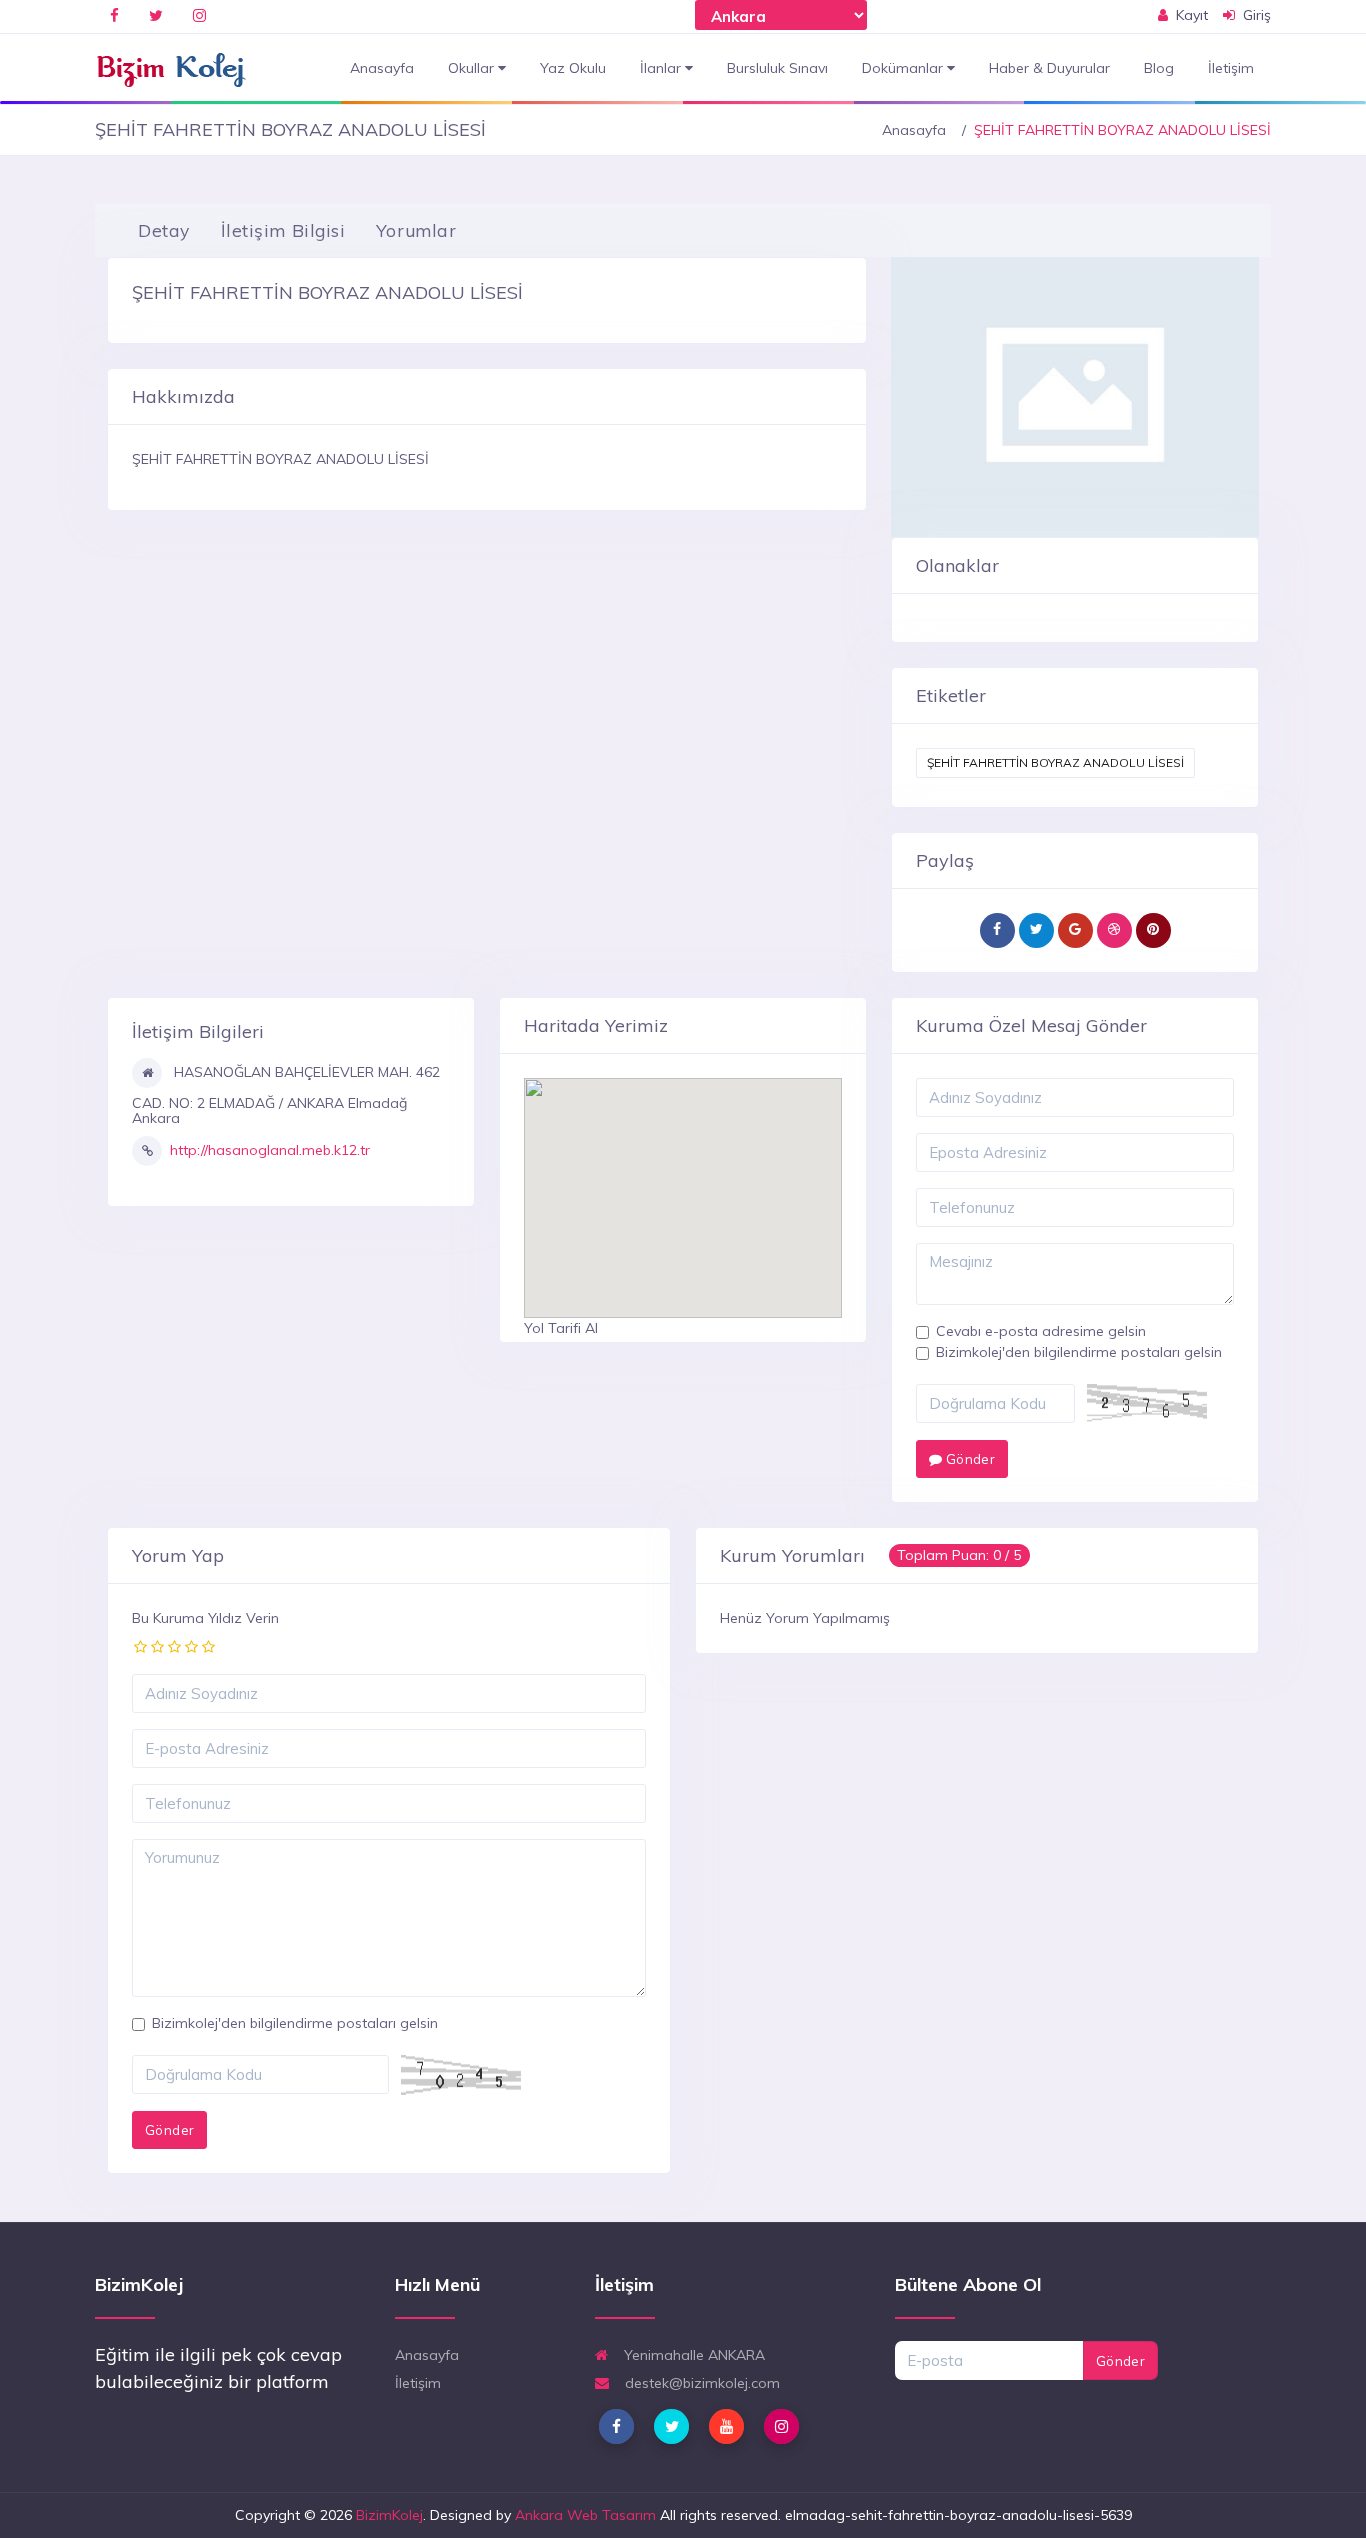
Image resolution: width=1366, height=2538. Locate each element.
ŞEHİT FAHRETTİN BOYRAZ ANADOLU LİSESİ (1055, 762)
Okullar (473, 68)
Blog (1159, 68)
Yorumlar (416, 230)
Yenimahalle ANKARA (692, 2355)
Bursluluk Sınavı (777, 68)
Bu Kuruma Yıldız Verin (205, 1618)
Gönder (968, 1459)
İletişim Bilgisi (283, 230)
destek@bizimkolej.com (700, 2383)
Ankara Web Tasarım (585, 2515)
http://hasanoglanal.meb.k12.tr (270, 1150)
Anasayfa (382, 68)
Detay (164, 230)
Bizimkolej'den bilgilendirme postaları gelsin (1079, 1352)
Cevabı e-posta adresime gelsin (1041, 1331)
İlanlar (662, 68)
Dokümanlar (904, 68)
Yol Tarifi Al (561, 1328)
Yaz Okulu (573, 68)
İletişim (1231, 68)
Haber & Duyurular (1049, 68)
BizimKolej (389, 2515)
